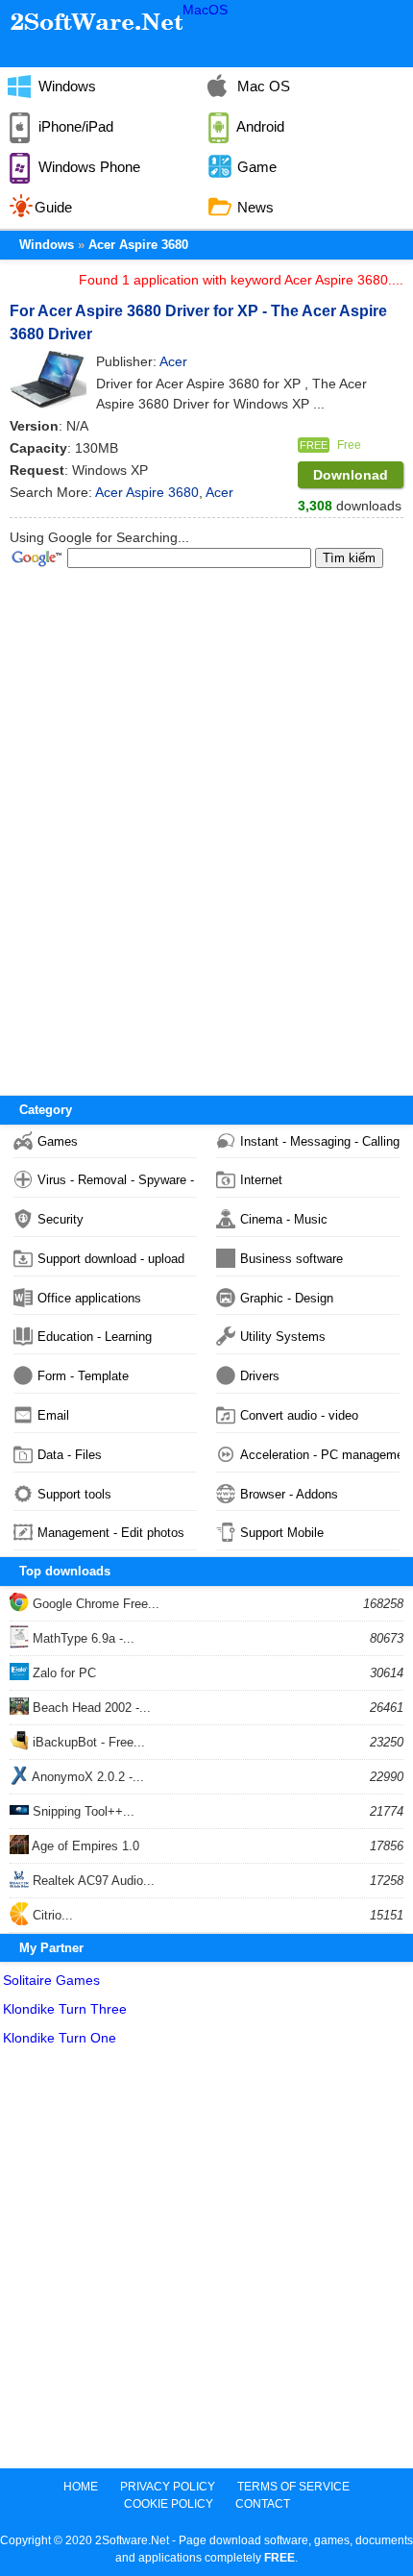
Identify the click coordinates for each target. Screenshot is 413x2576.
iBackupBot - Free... (87, 1742)
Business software (292, 1259)
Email (53, 1415)
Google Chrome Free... (94, 1604)
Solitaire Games (51, 1980)
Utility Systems (283, 1337)
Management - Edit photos (111, 1533)
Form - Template (83, 1376)
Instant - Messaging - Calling (320, 1141)
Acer (219, 492)
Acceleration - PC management (320, 1455)
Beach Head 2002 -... (90, 1708)
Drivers (260, 1376)
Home (81, 2487)
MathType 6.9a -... (82, 1638)
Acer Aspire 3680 (138, 245)
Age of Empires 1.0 (84, 1846)
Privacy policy (168, 2487)
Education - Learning (95, 1337)
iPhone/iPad (74, 126)
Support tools (74, 1494)
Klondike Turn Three (65, 2009)
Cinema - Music (284, 1219)
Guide (53, 207)
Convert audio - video (299, 1415)
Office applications (89, 1298)
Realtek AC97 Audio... (92, 1881)
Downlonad (351, 475)
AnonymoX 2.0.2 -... (86, 1777)
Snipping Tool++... (82, 1811)
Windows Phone (87, 167)
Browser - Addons (289, 1494)
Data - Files (70, 1455)
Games (58, 1141)
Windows (65, 86)
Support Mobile (282, 1533)
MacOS (205, 10)
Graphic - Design (287, 1298)
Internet (261, 1180)
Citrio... (51, 1915)
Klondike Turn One (60, 2038)
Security (61, 1219)
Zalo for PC (62, 1673)
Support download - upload (111, 1259)
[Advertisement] (206, 2262)
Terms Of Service (293, 2487)
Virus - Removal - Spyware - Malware (117, 1180)
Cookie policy (169, 2504)
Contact (263, 2504)
